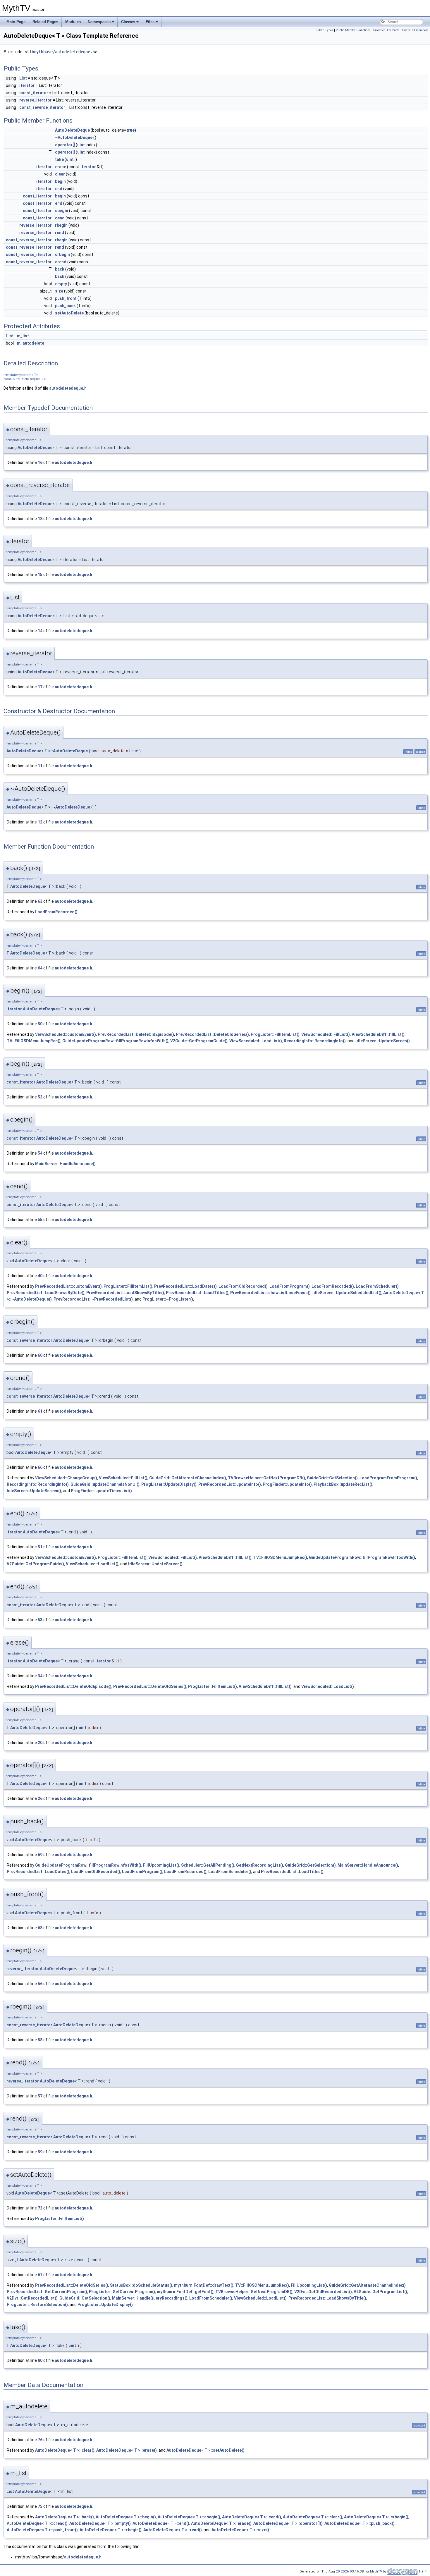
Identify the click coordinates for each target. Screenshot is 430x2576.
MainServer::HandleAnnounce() (65, 1164)
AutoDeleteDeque (72, 130)
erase (61, 167)
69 (40, 1855)
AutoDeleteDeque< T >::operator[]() (288, 2523)
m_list (23, 336)
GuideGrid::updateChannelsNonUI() (105, 1484)
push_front (66, 298)
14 (40, 631)
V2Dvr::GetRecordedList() (32, 2298)
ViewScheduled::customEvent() (66, 1034)
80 (40, 2360)
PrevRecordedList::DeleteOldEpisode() (136, 1034)
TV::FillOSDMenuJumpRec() (34, 1041)
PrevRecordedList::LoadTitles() (197, 1293)
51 (40, 1547)
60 (40, 1355)
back (60, 269)
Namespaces (99, 22)
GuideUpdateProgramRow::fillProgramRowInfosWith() (115, 1041)
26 (40, 1798)
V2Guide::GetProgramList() (380, 2292)
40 (40, 1276)
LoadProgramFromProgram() (388, 1478)
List (23, 78)
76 (40, 2440)
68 (40, 1928)
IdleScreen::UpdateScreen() (383, 1041)
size (59, 291)
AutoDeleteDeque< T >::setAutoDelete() (205, 2450)
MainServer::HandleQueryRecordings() (150, 2298)
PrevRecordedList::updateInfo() (230, 1484)
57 (40, 2096)
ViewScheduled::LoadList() (256, 1041)
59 (40, 2152)
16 (40, 462)
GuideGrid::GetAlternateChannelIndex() (188, 1478)
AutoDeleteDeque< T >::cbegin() (189, 2517)
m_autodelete (31, 343)
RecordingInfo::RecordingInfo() (315, 1041)
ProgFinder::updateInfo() (287, 1484)
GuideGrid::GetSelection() (332, 1478)
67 (40, 2275)
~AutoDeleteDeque (74, 137)
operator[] (65, 145)
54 (40, 1153)
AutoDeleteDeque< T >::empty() (100, 2523)
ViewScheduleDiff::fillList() (378, 1034)
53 (40, 1620)
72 (40, 2208)
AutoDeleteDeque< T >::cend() (252, 2517)
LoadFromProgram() (290, 1286)
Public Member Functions (353, 30)
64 (40, 968)
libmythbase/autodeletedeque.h (61, 52)
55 (40, 1220)
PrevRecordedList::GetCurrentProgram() (47, 2292)
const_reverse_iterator (42, 107)
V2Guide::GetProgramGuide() (199, 1041)
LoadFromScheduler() (377, 1286)
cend (60, 218)
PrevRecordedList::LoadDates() (185, 1286)
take (59, 159)
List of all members (415, 30)
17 (40, 687)
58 (40, 2040)
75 (40, 2506)
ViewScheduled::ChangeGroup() (66, 1478)
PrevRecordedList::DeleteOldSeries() (212, 1034)
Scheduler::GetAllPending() (208, 1865)
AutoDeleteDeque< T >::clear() (65, 2450)
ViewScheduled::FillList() (326, 1034)
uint (81, 145)
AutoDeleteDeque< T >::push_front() (42, 2530)
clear (60, 174)
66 (40, 1467)
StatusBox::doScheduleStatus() (141, 2285)
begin (60, 181)
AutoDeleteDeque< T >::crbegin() (376, 2517)
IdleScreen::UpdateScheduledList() (347, 1293)
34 (40, 1676)
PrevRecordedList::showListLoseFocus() (270, 1293)
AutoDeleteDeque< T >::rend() (173, 2530)
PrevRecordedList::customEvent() (68, 1286)
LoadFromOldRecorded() (243, 1286)
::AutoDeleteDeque (69, 751)
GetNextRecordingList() (260, 1865)
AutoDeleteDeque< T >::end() (161, 2523)
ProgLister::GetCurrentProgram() (122, 2292)
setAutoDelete (69, 313)
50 (40, 1024)
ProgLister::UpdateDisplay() (169, 1484)
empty (61, 284)
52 (40, 1097)
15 (40, 575)
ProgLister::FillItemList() (275, 1034)
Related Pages (45, 22)
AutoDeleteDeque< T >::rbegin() (111, 2530)
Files (150, 22)
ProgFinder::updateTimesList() (101, 1491)
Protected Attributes (386, 30)
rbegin (61, 225)
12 (40, 822)
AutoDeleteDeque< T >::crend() (37, 2523)
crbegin (62, 254)
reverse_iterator (36, 100)
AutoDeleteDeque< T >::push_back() (360, 2523)
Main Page (16, 22)
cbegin (62, 211)
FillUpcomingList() (161, 1865)
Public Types (324, 30)
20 (40, 1743)
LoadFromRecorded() (56, 912)
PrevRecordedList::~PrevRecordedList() (93, 1299)
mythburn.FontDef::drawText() (204, 2285)
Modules (73, 22)
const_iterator (34, 93)
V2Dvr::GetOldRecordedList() (323, 2292)
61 (40, 1411)
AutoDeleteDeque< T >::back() (64, 2517)
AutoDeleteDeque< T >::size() (240, 2530)
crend (61, 262)
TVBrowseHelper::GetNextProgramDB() (266, 1478)
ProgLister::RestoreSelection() (37, 2305)
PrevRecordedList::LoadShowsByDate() (46, 1293)
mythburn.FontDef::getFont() (185, 2292)
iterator (27, 85)
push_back (65, 306)
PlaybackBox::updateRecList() (343, 1484)
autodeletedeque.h (68, 388)
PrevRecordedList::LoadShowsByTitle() (125, 1293)
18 (40, 519)
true (130, 130)
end (59, 189)
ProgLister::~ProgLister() (168, 1299)
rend (60, 233)
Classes (128, 22)
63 (40, 901)
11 (40, 766)
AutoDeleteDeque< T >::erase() (127, 2450)
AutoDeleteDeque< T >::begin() (126, 2517)
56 (40, 1984)
